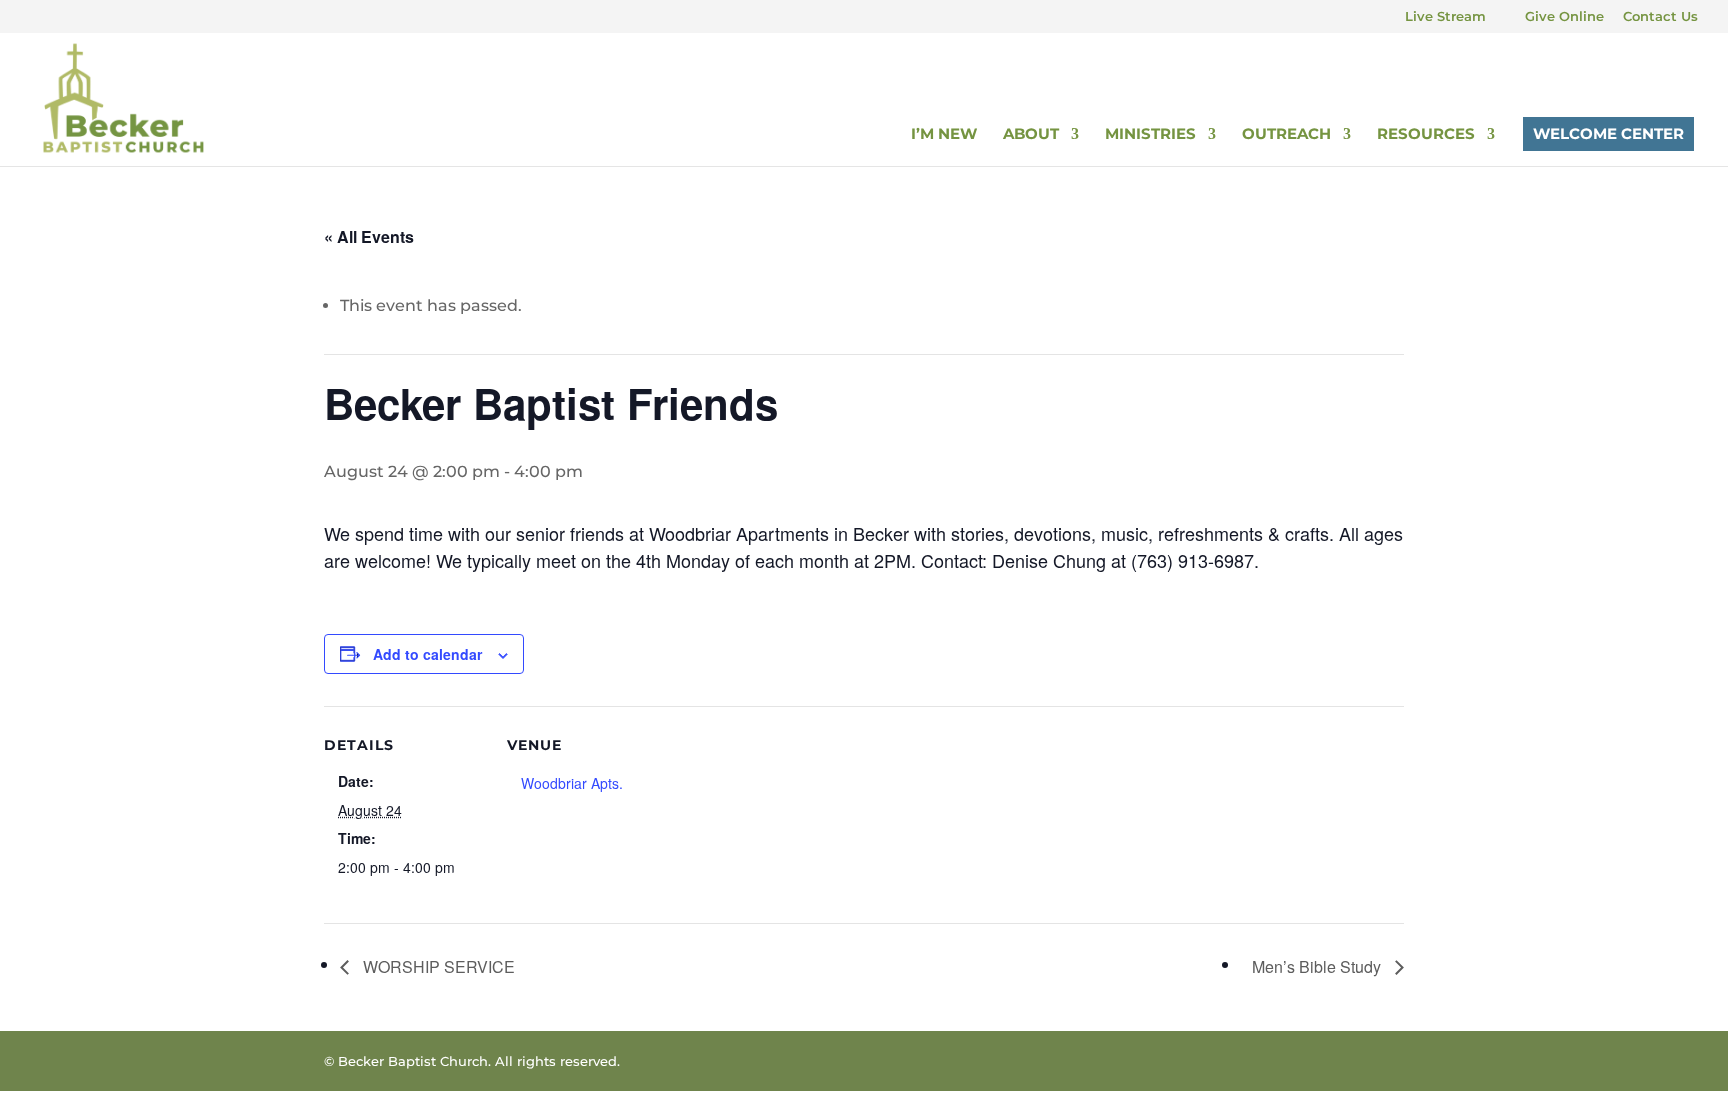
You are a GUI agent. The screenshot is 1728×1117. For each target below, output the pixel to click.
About (1031, 135)
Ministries (1150, 135)
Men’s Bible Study (1318, 966)
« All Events (369, 236)
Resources (1426, 135)
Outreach (1286, 135)
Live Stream (1445, 17)
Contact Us (1660, 17)
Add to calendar (427, 654)
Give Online (1564, 17)
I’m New (944, 135)
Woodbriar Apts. (572, 783)
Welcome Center (1608, 133)
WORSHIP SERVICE (437, 966)
